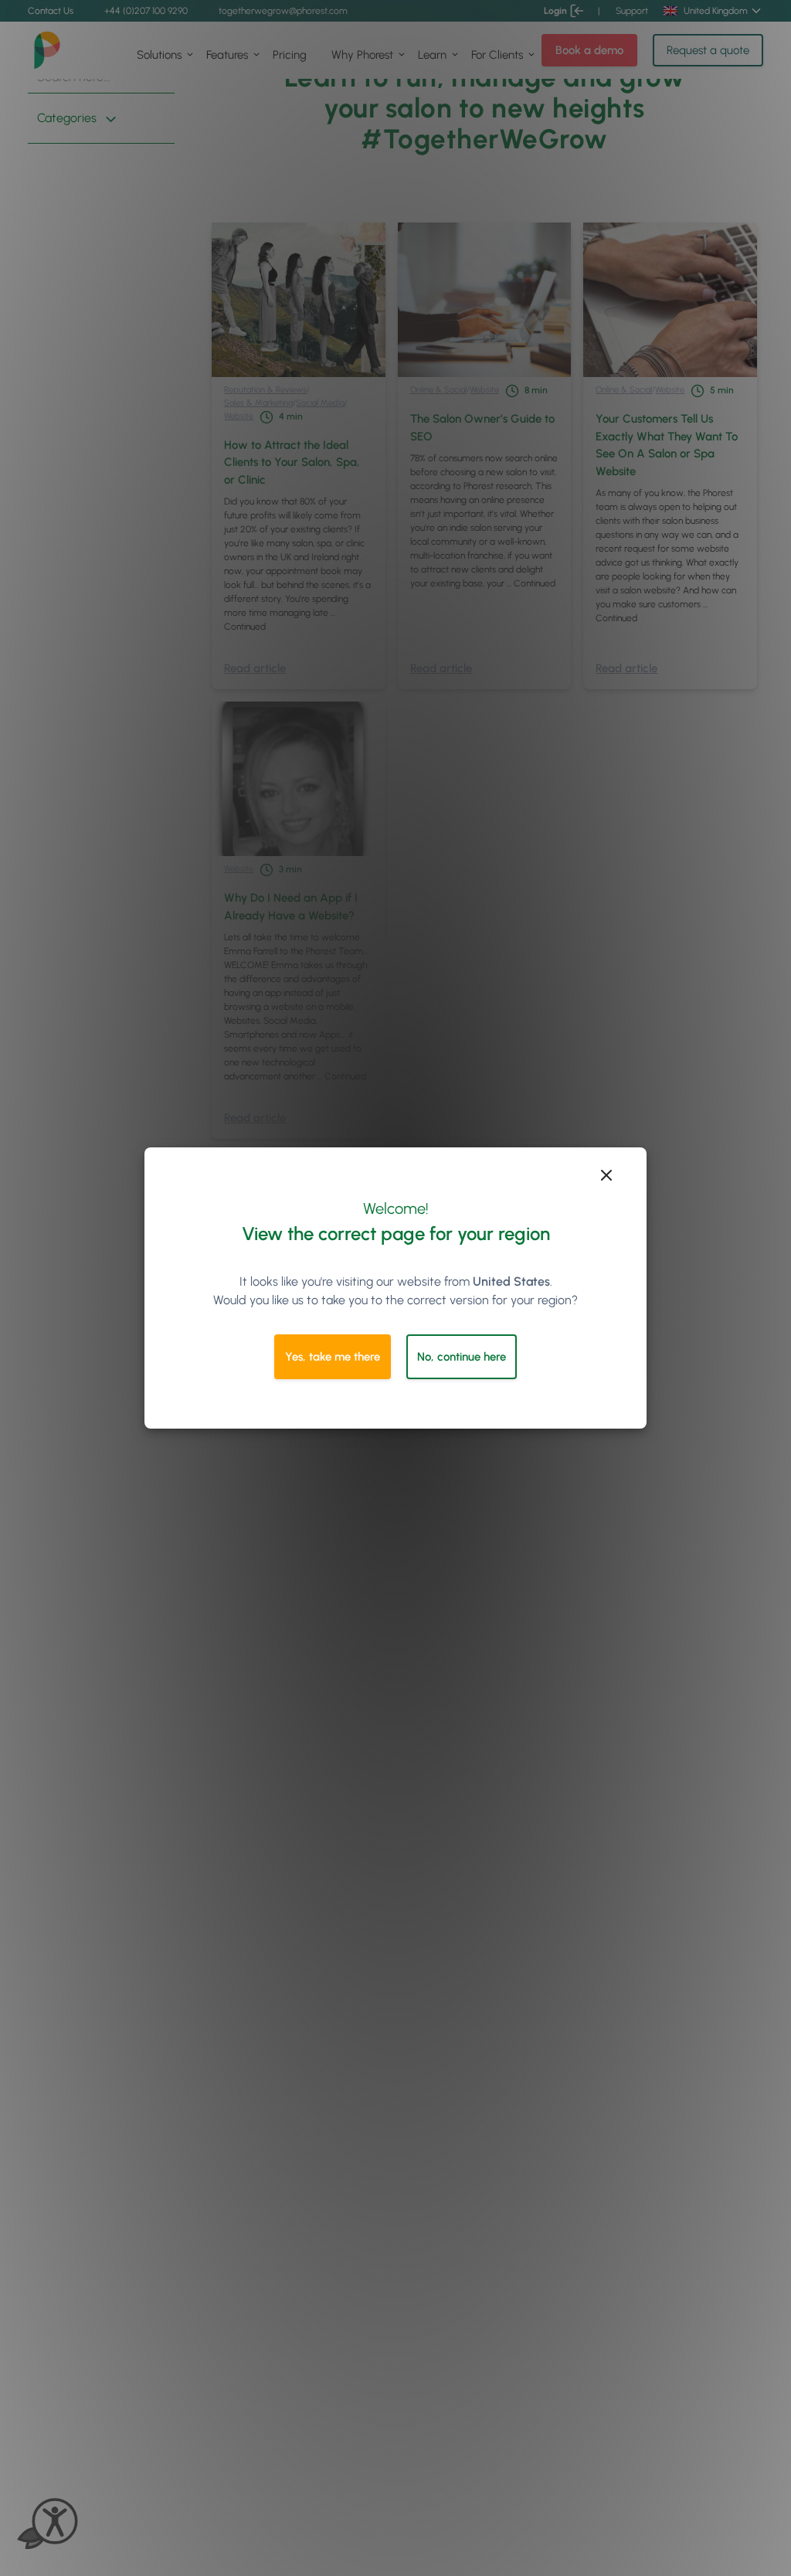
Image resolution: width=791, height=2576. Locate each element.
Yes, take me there (333, 1357)
